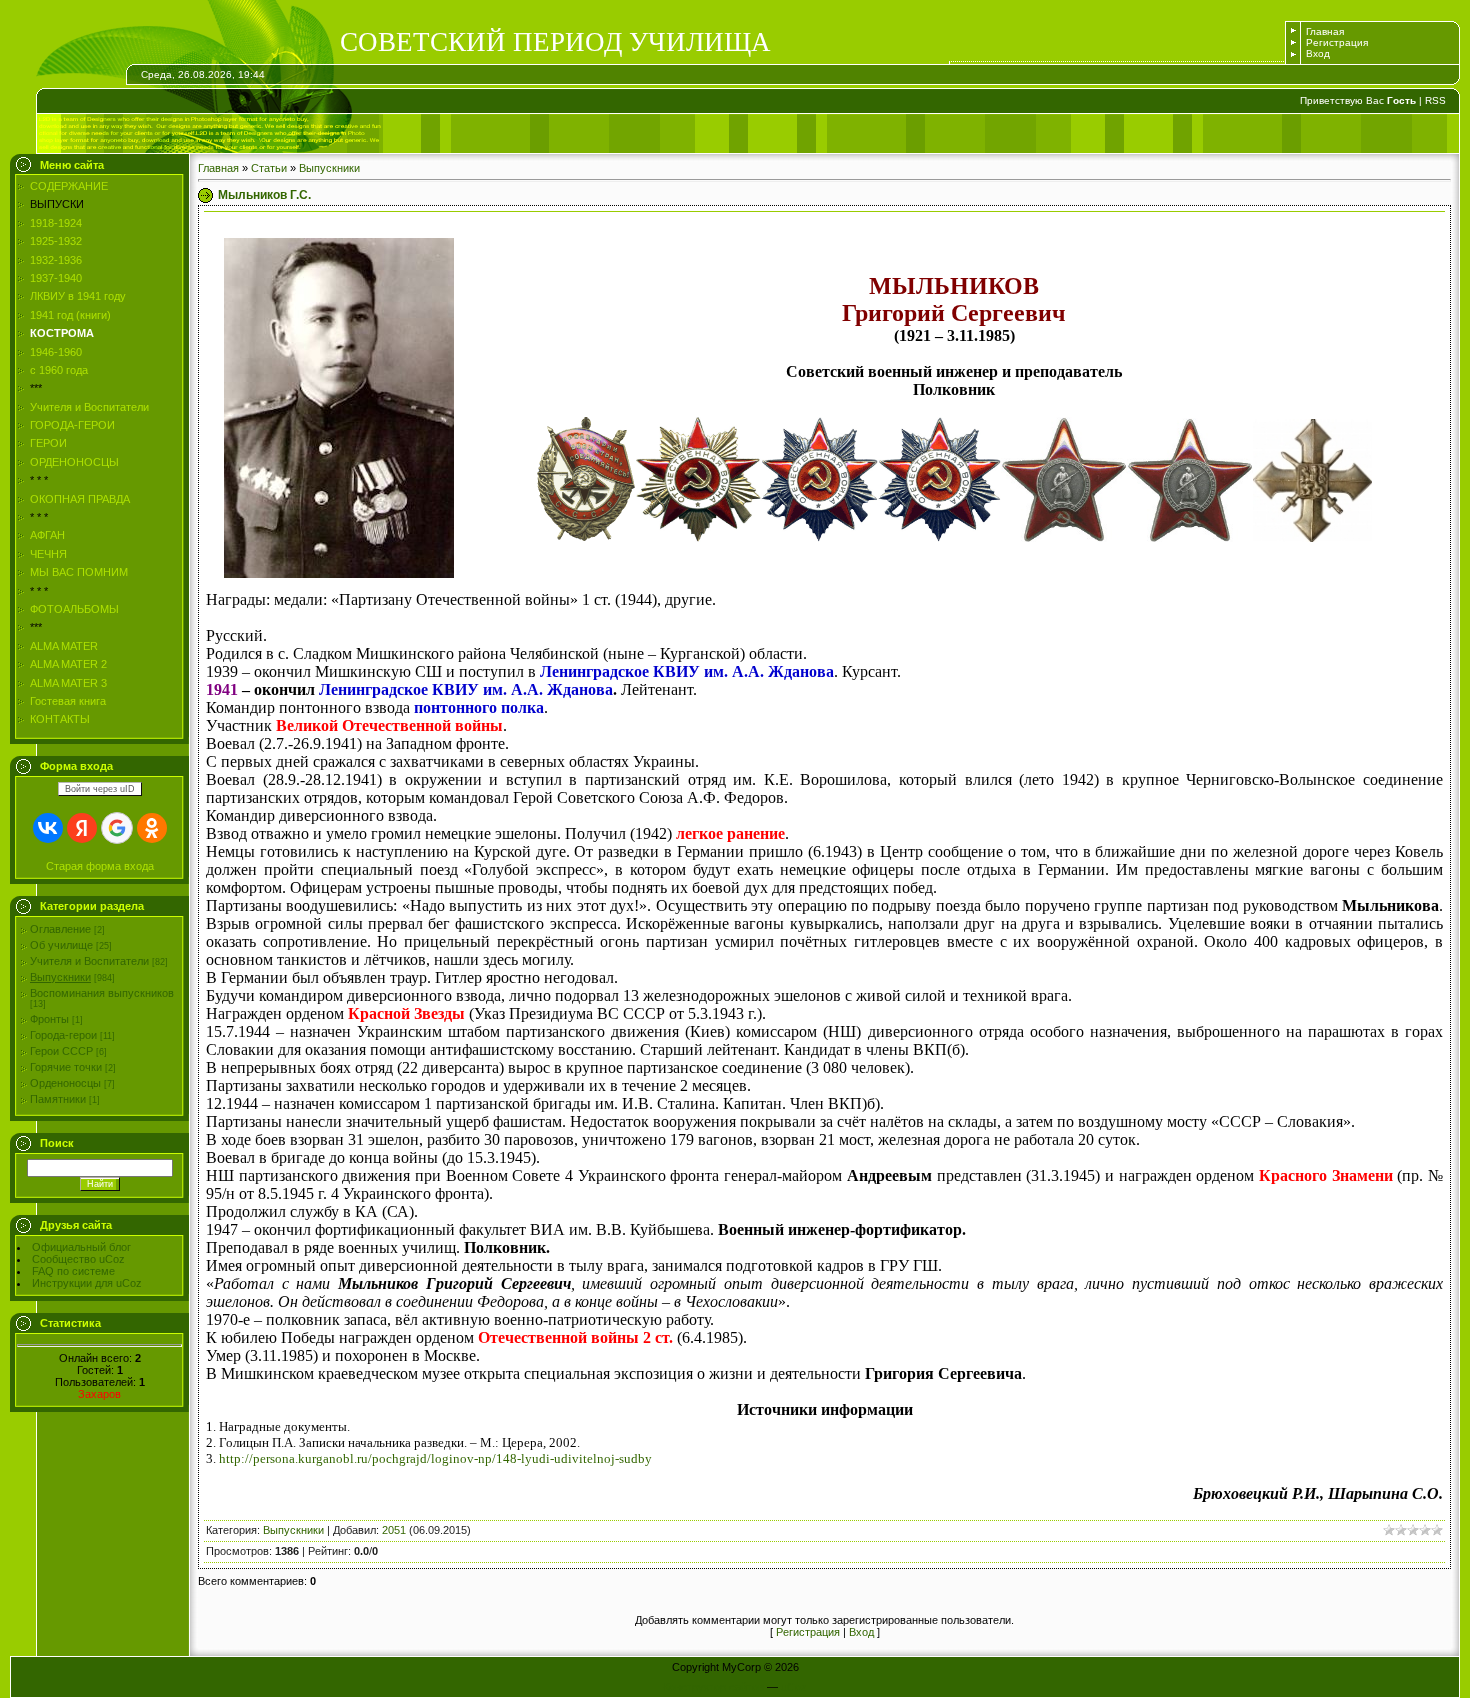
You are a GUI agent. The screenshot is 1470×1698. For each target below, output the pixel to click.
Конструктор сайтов (713, 1687)
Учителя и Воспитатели (89, 961)
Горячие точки (66, 1067)
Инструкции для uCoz (87, 1283)
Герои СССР (61, 1051)
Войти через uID (100, 789)
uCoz (794, 1687)
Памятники (58, 1099)
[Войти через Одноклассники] (152, 828)
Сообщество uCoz (78, 1259)
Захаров (99, 1394)
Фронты (49, 1019)
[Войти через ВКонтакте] (48, 828)
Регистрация (1337, 42)
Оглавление (60, 929)
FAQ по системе (73, 1271)
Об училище (61, 945)
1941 (222, 689)
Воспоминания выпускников (102, 993)
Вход (1318, 53)
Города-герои (63, 1035)
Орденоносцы (65, 1083)
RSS (1435, 100)
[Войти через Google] (117, 828)
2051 (394, 1530)
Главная (1325, 31)
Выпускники (60, 977)
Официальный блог (81, 1247)
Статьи (269, 168)
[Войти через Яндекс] (82, 828)
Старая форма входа (100, 866)
